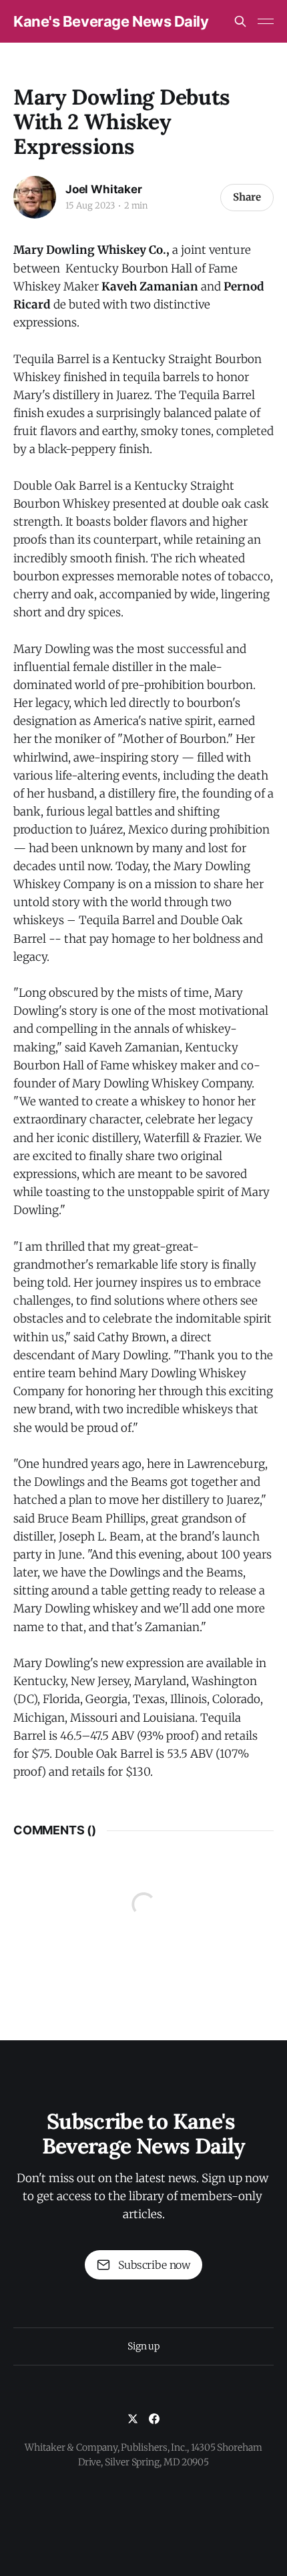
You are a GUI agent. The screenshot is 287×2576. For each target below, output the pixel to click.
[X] (133, 2419)
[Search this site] (240, 21)
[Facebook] (154, 2419)
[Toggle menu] (266, 21)
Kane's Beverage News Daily (111, 21)
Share (247, 197)
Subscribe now (154, 2265)
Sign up (143, 2346)
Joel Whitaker (104, 189)
